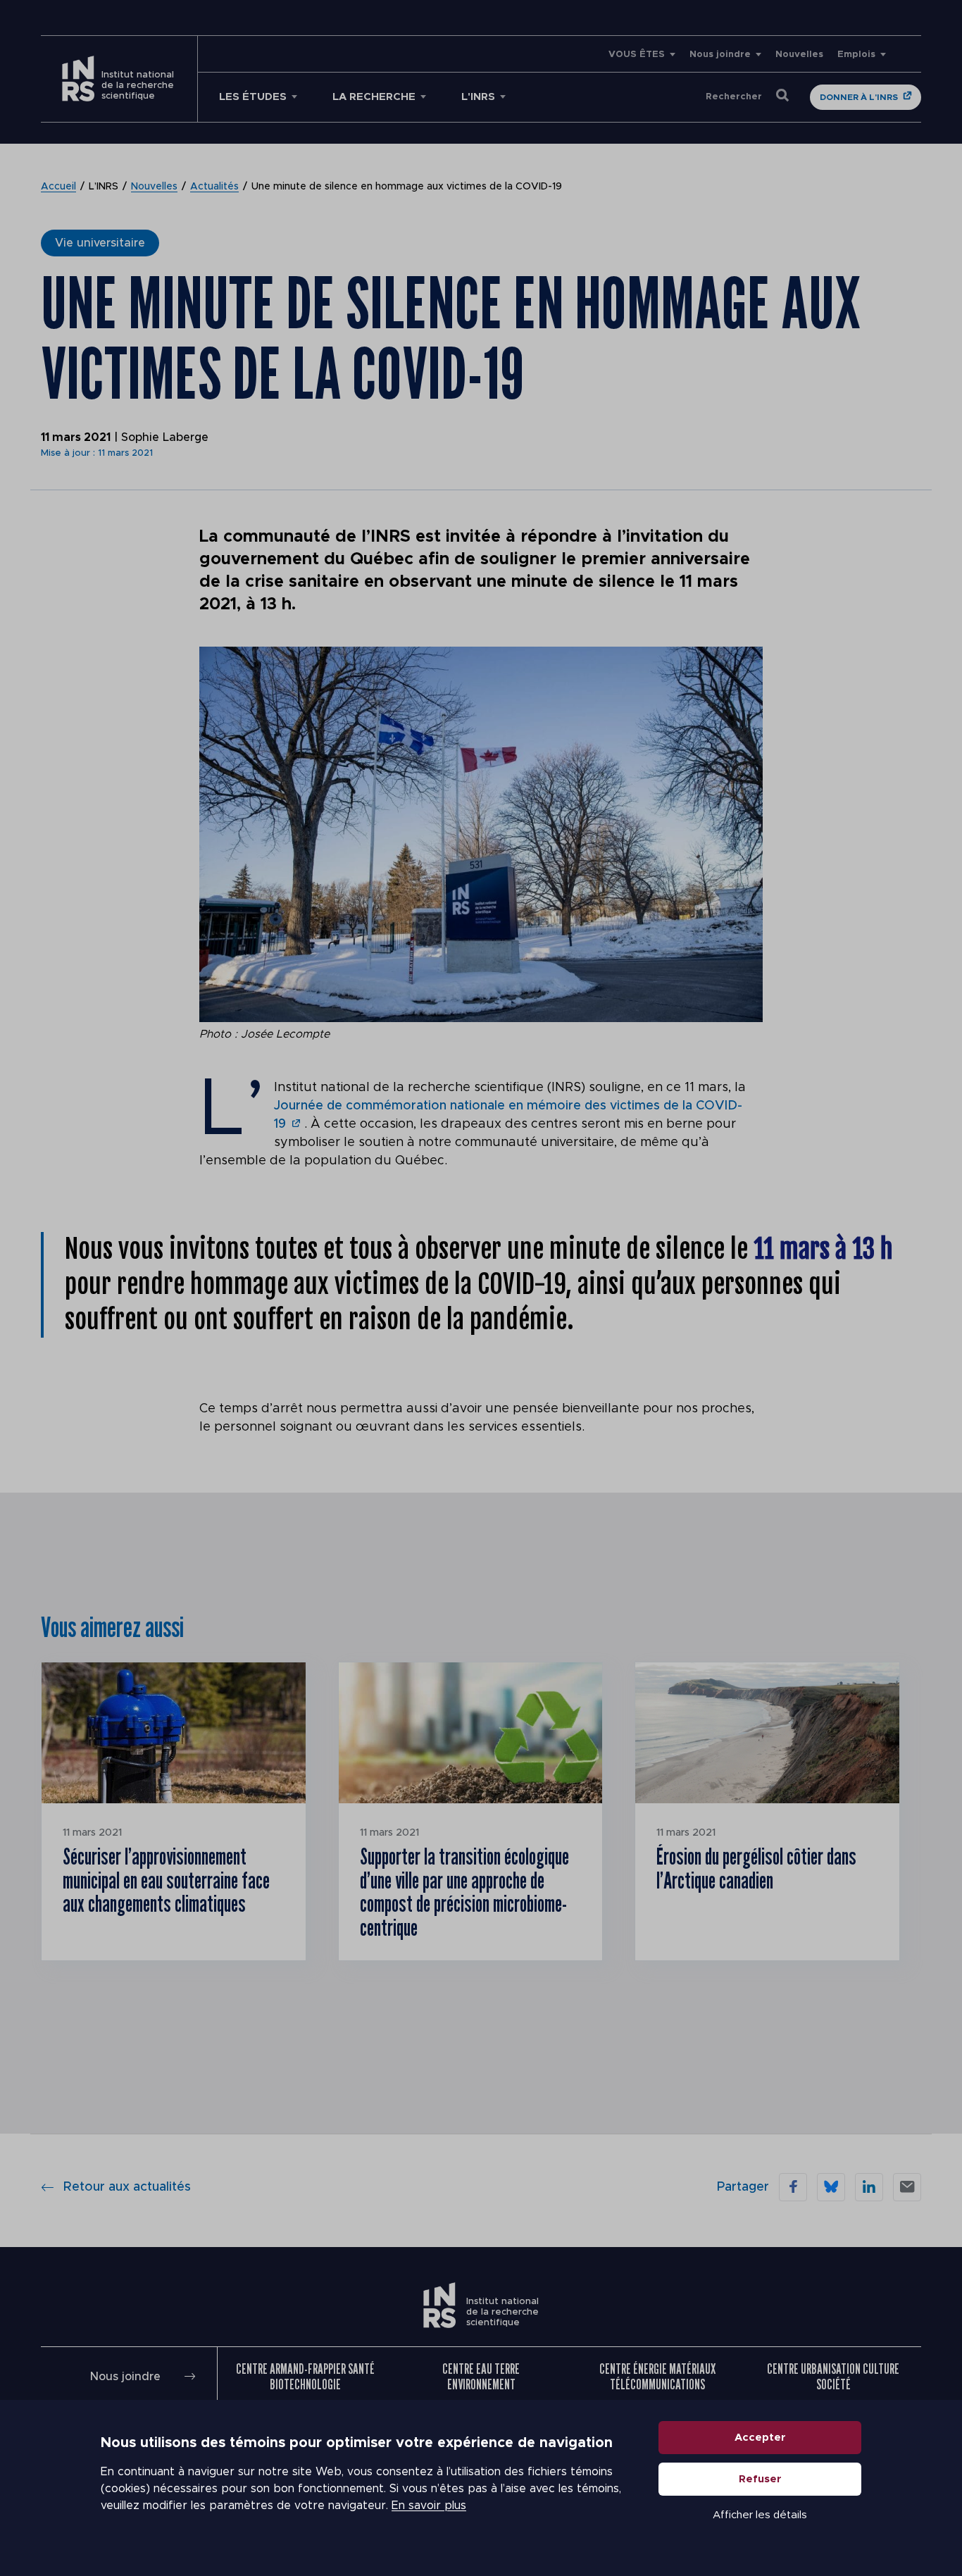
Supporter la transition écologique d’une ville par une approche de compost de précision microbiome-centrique (464, 1892)
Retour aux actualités (127, 2187)
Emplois (856, 55)
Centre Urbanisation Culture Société (833, 2377)
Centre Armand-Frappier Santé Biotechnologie (305, 2377)
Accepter (760, 2438)
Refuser (760, 2479)
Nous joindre (720, 55)
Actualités (214, 187)
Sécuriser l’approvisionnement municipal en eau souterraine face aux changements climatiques (166, 1880)
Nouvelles (799, 55)
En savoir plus (429, 2506)
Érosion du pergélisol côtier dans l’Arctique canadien (756, 1868)
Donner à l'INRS (859, 97)
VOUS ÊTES (637, 55)
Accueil (58, 187)
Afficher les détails (760, 2515)
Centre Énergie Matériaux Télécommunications (657, 2377)
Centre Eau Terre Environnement (481, 2377)
